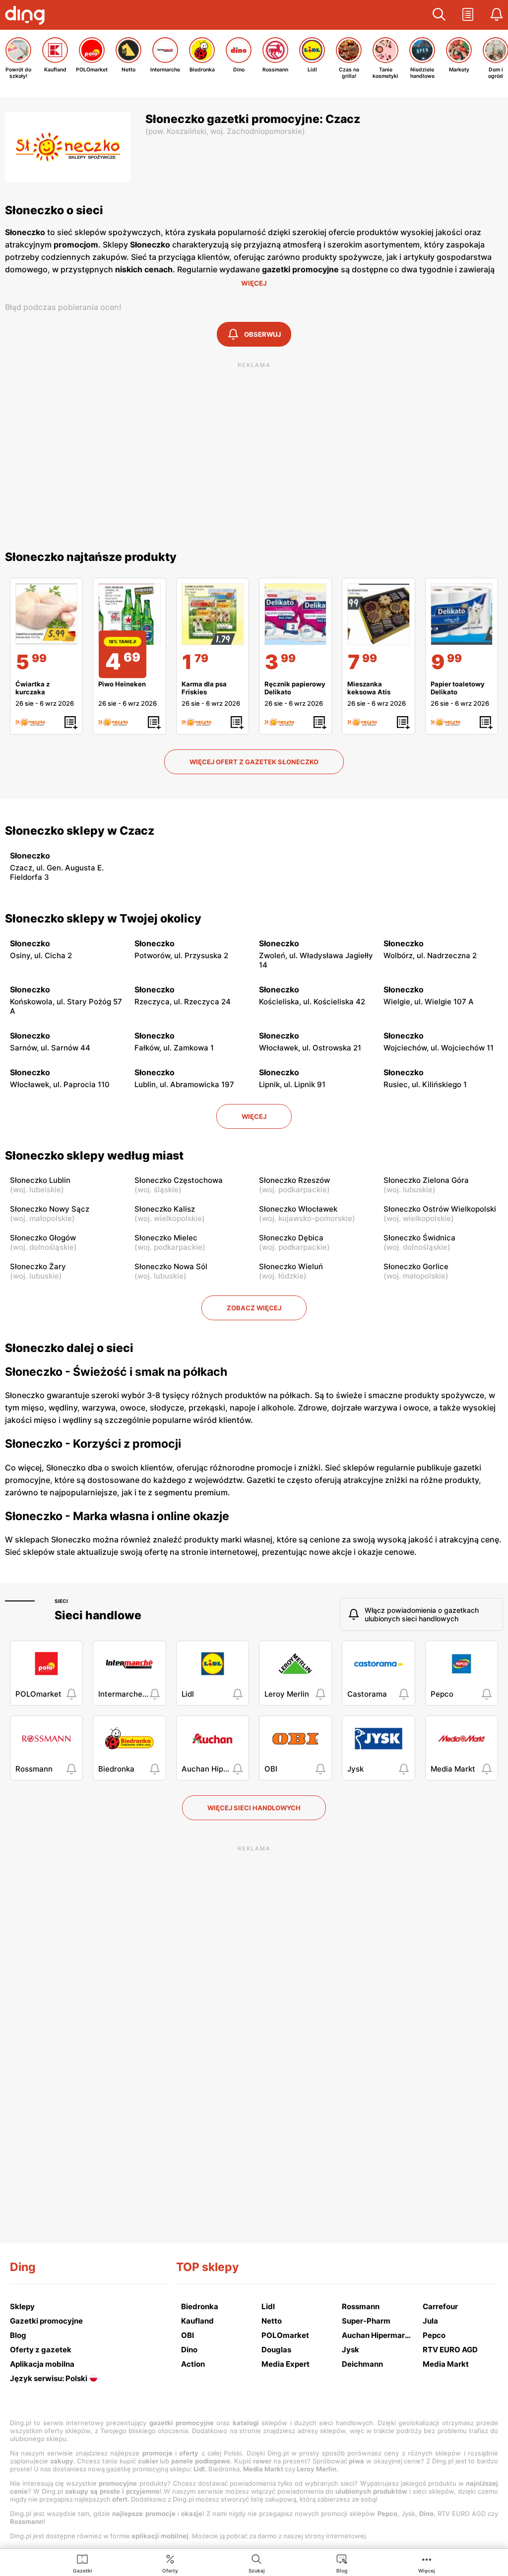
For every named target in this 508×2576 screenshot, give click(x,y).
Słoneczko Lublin (40, 1180)
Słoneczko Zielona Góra (426, 1180)
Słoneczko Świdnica (419, 1238)
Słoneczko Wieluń (291, 1266)
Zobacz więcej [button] (254, 1308)
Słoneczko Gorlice (416, 1266)
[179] (213, 614)
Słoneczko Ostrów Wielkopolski (440, 1209)
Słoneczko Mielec (166, 1238)
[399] (295, 614)
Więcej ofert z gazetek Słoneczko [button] (254, 762)
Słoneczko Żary (38, 1266)
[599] (46, 614)
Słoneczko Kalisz (165, 1209)
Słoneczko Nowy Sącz (50, 1209)
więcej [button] (254, 1116)
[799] (378, 614)
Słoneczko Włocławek (298, 1209)
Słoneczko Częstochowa (179, 1180)
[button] (439, 15)
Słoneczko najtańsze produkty (91, 557)
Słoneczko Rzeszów (294, 1180)
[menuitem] (83, 2563)
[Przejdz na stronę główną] (27, 16)
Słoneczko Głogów (43, 1238)
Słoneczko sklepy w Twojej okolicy (103, 919)
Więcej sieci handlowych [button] (254, 1808)
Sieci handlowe (98, 1615)
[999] (462, 614)
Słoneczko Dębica (291, 1238)
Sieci (61, 1601)
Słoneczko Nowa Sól (171, 1266)
